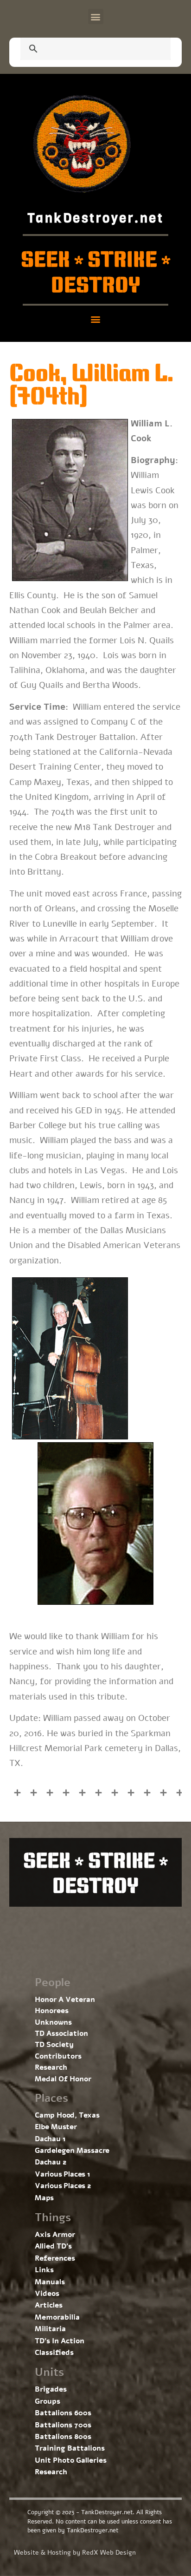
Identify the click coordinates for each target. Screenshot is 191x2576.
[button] (96, 16)
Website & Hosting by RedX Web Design (75, 2553)
